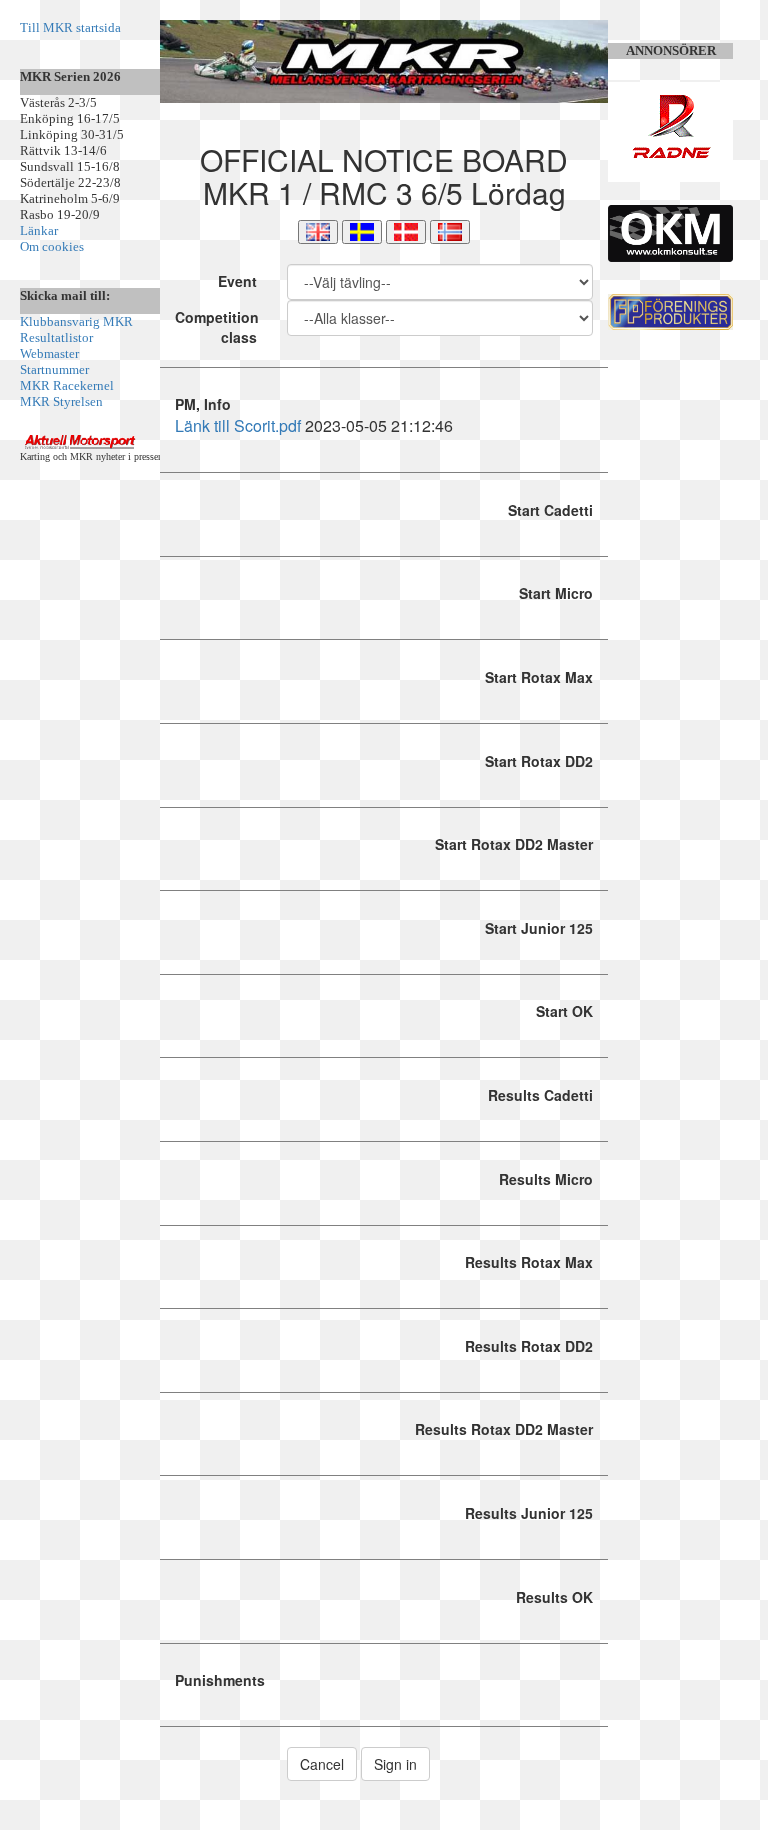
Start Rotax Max (539, 677)
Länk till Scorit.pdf (238, 425)
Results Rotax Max (529, 1262)
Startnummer (54, 369)
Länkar (39, 230)
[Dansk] (406, 232)
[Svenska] (362, 232)
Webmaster (49, 353)
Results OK (554, 1597)
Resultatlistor (56, 337)
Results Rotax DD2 (529, 1346)
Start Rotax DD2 (539, 761)
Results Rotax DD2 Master (504, 1429)
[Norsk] (450, 232)
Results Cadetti (540, 1095)
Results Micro (546, 1179)
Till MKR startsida (70, 27)
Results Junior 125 (529, 1513)
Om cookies (52, 246)
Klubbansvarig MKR (76, 321)
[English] (318, 232)
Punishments (220, 1680)
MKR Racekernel (67, 385)
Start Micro (556, 593)
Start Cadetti (550, 510)
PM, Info (203, 404)
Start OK (564, 1011)
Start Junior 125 (539, 928)
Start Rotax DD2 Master (514, 844)
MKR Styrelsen (61, 401)
